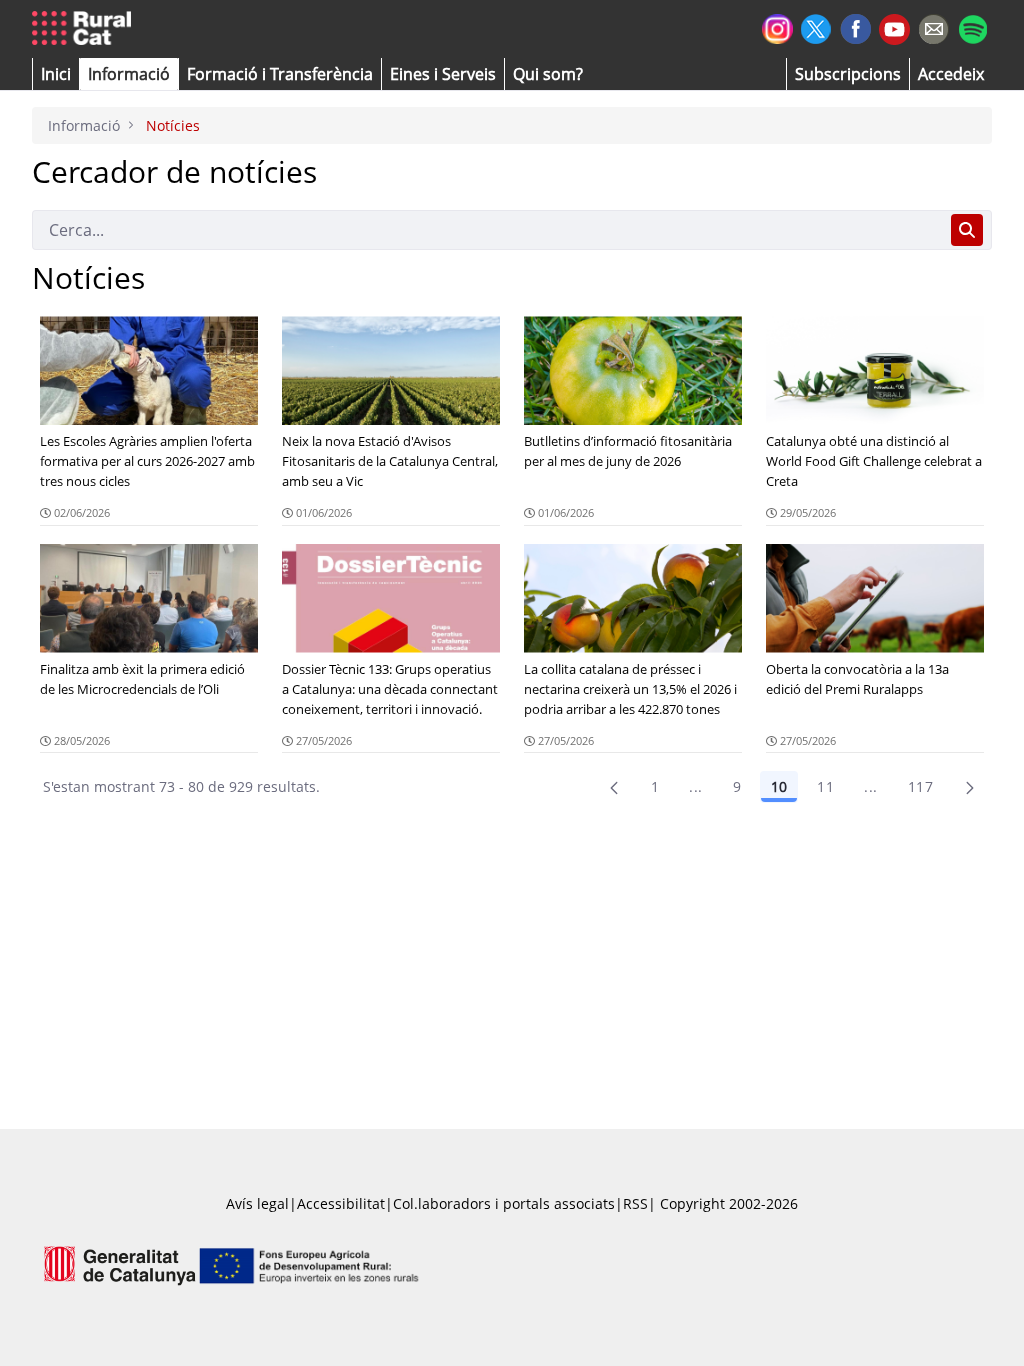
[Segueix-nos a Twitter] (816, 26)
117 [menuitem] (920, 786)
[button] (56, 74)
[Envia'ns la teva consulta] (933, 26)
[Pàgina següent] (970, 787)
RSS (635, 1203)
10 (779, 786)
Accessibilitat (341, 1203)
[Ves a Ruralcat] (85, 29)
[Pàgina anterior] (614, 787)
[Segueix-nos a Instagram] (777, 26)
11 (825, 786)
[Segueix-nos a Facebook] (855, 26)
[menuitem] (280, 74)
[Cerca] (967, 230)
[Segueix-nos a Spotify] (972, 26)
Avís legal (257, 1203)
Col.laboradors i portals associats (504, 1203)
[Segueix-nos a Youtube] (894, 27)
